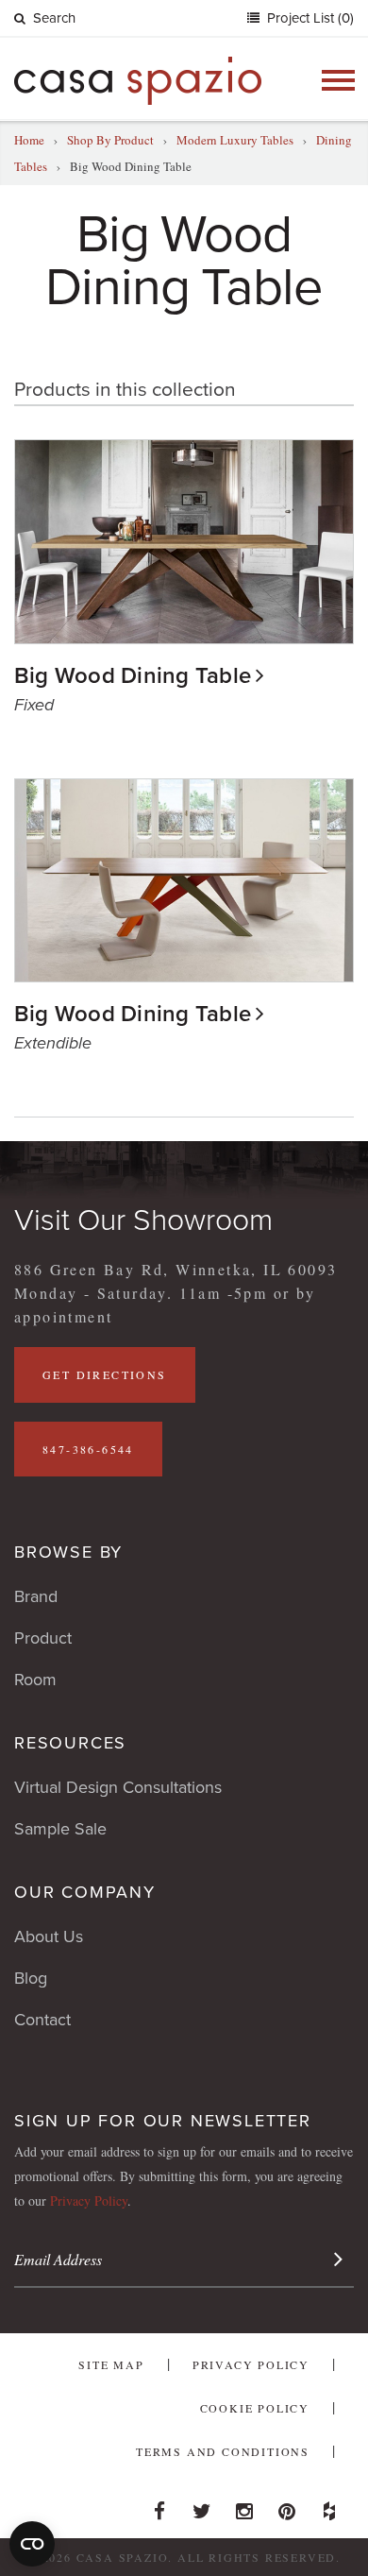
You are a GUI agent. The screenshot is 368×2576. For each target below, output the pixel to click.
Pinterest (287, 2506)
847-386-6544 (88, 1449)
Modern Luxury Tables (235, 140)
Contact (42, 2020)
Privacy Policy (89, 2201)
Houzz (329, 2506)
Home (29, 140)
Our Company (85, 1892)
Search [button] (54, 18)
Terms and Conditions (223, 2451)
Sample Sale (60, 1829)
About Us (49, 1936)
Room (35, 1680)
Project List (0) (309, 18)
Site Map (111, 2364)
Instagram (244, 2506)
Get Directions (105, 1374)
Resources (70, 1743)
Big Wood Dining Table (133, 676)
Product (43, 1638)
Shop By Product (110, 140)
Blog (31, 1978)
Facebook (159, 2506)
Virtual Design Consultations (118, 1787)
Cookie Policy (255, 2408)
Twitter (202, 2506)
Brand (36, 1596)
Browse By (68, 1552)
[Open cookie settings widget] (32, 2544)
